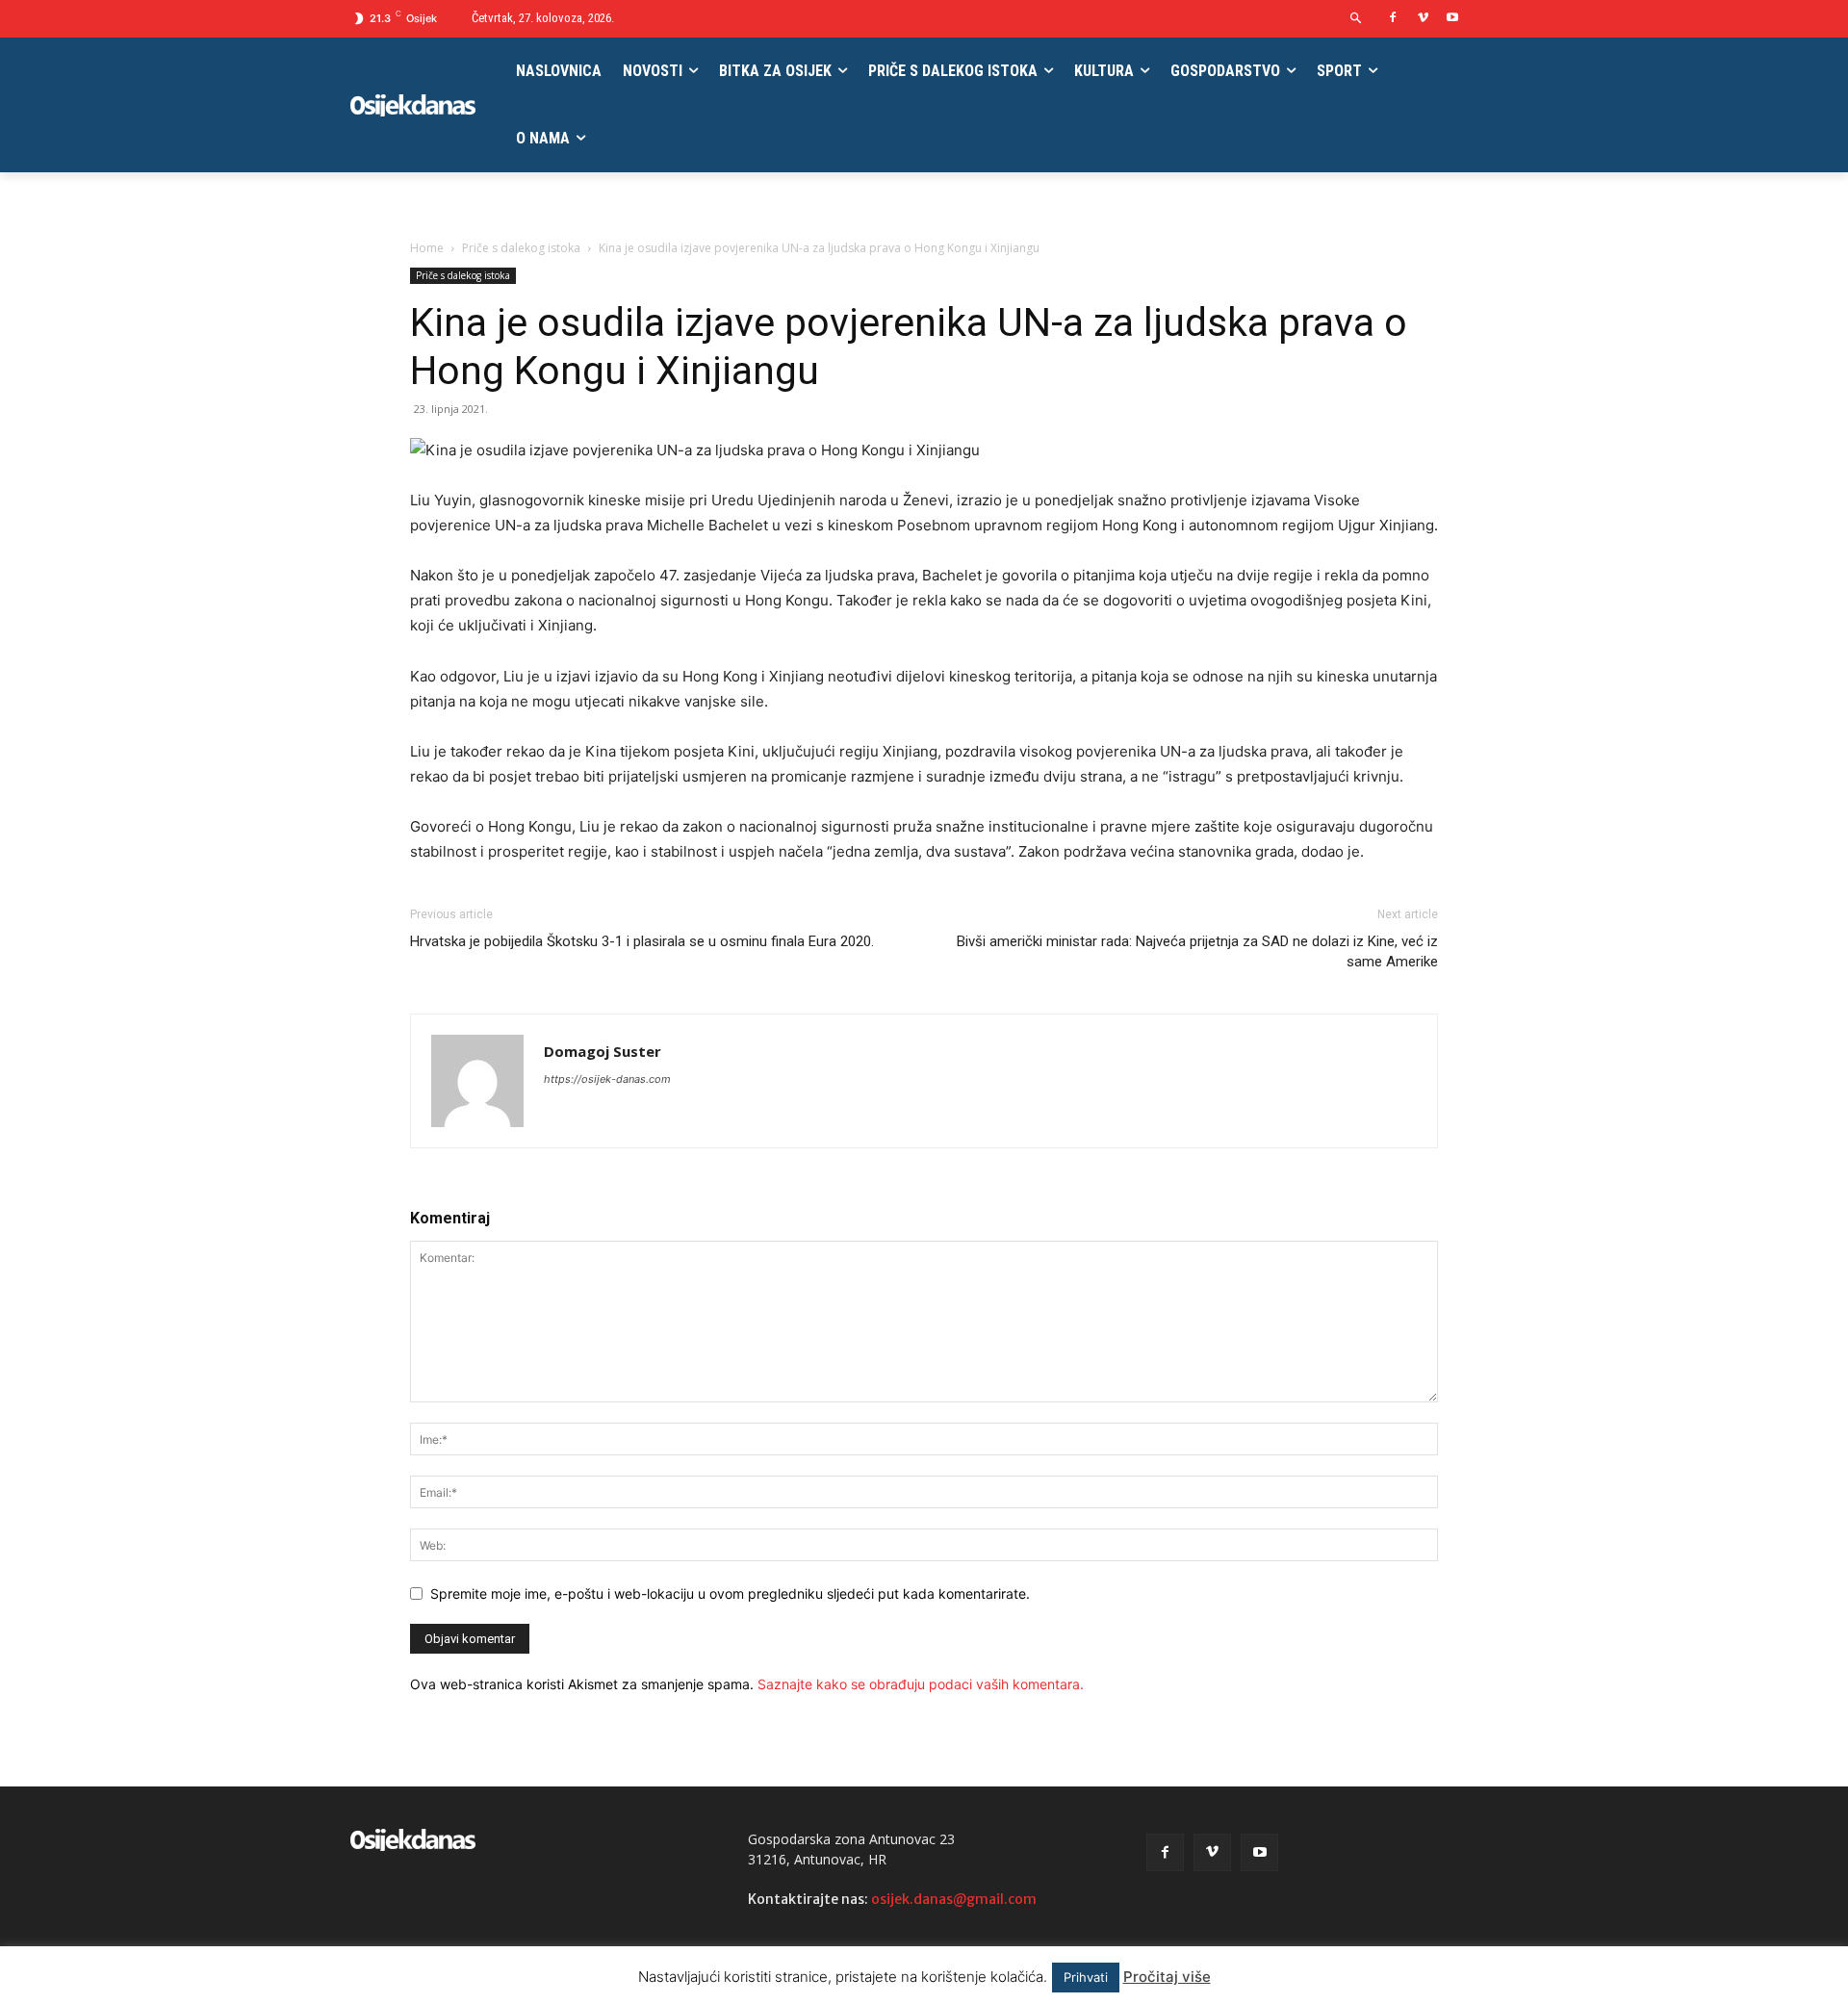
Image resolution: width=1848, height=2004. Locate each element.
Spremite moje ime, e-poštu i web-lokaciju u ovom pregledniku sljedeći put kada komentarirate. (730, 1593)
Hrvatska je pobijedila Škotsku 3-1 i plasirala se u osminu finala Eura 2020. (642, 941)
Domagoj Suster (603, 1051)
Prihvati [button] (1086, 1977)
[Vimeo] (1423, 19)
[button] (1357, 19)
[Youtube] (1452, 19)
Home (427, 248)
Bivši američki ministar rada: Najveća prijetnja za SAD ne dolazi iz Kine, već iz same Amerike (1197, 951)
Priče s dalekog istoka (521, 248)
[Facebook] (1393, 19)
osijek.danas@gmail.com (954, 1899)
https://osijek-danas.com (607, 1079)
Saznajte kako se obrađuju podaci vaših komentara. (921, 1684)
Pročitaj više (1167, 1977)
